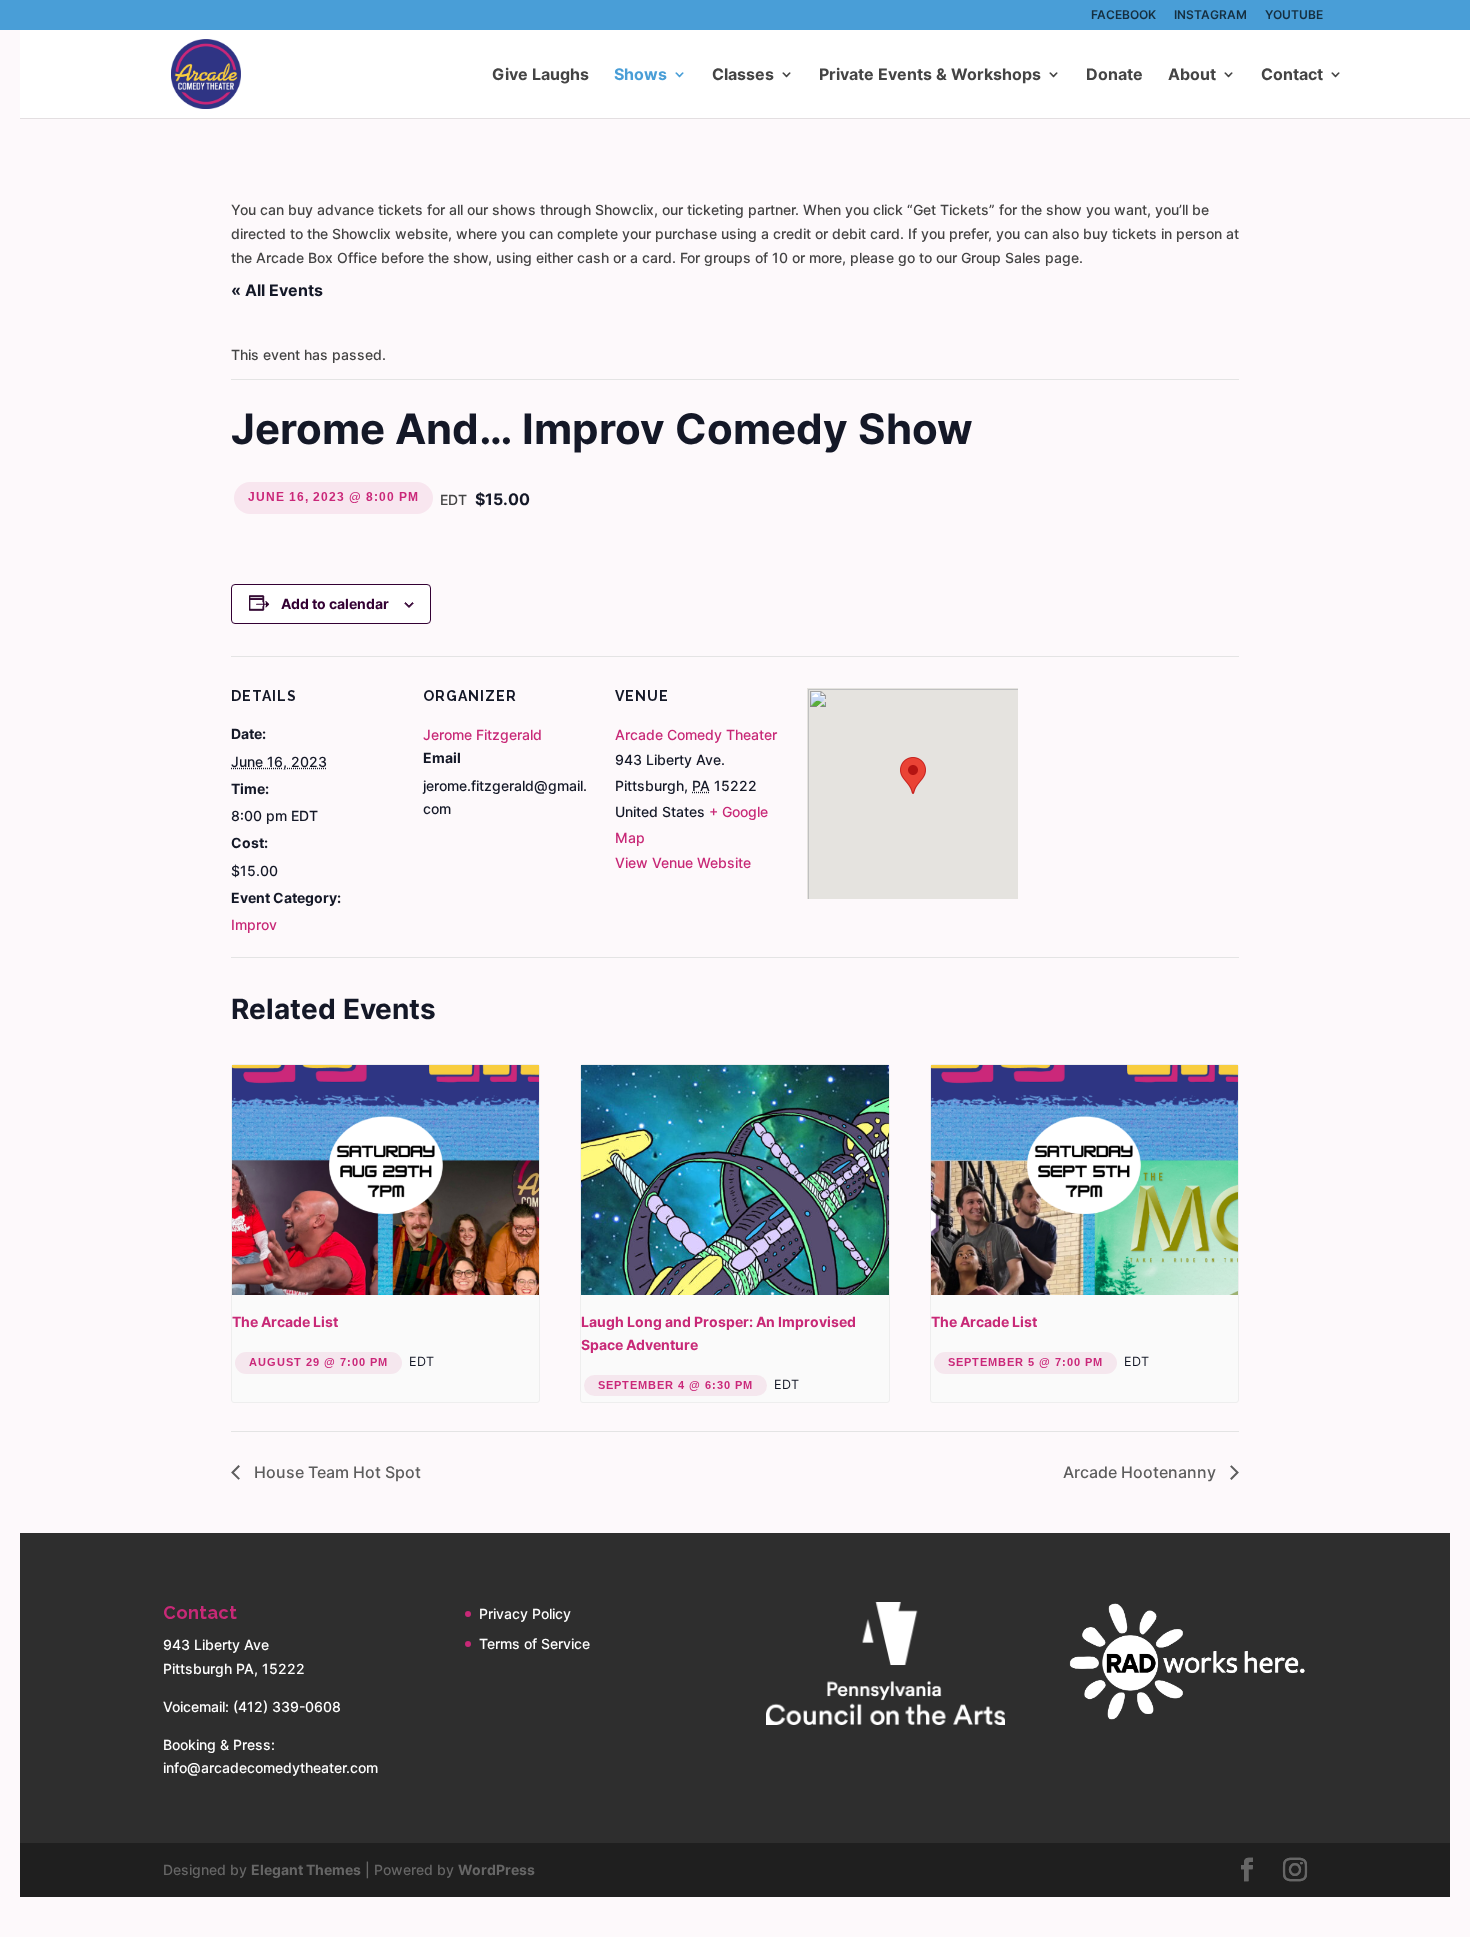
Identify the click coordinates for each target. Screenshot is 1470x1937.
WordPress (496, 1869)
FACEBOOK (1123, 15)
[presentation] (385, 1180)
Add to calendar (335, 603)
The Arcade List (285, 1321)
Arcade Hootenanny (1141, 1472)
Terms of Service (534, 1643)
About (1192, 75)
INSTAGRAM (1210, 15)
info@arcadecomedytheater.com (270, 1767)
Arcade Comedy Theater (696, 734)
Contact (1292, 75)
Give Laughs (540, 75)
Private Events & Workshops (930, 75)
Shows (640, 75)
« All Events (277, 290)
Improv (254, 924)
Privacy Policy (525, 1613)
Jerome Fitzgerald (482, 734)
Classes (743, 75)
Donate (1114, 75)
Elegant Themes (306, 1869)
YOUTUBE (1294, 15)
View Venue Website (683, 862)
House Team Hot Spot (335, 1472)
